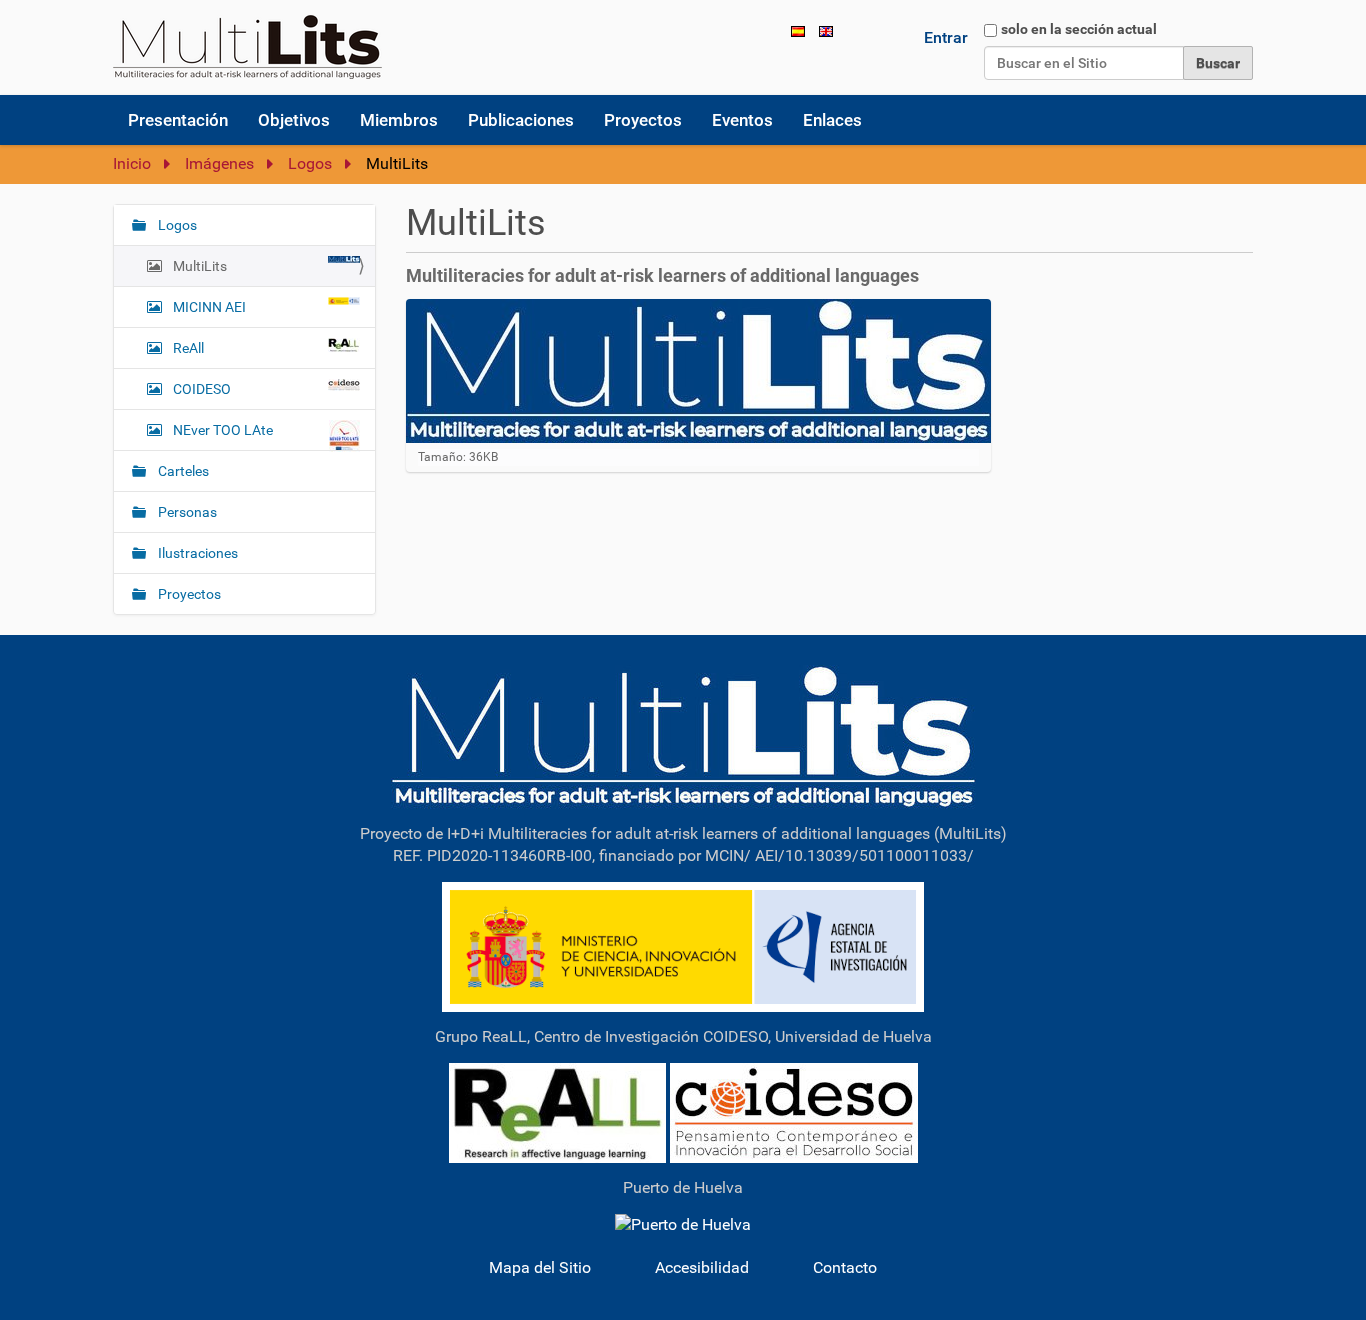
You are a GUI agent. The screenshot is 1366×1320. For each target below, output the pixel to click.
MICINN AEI (209, 307)
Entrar (946, 37)
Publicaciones (521, 120)
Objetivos (294, 120)
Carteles (182, 471)
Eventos (742, 120)
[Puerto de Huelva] (683, 1224)
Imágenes (219, 163)
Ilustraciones (196, 553)
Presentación (178, 120)
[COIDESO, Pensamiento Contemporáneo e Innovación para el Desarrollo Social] (794, 1111)
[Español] (247, 47)
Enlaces (832, 120)
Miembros (399, 120)
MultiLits (200, 266)
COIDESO (202, 389)
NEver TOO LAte (223, 430)
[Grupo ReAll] (557, 1111)
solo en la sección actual (1079, 29)
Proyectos (643, 120)
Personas (186, 512)
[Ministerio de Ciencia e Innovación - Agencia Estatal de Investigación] (683, 946)
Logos (310, 163)
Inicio (132, 163)
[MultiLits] (683, 735)
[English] (826, 30)
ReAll (188, 348)
